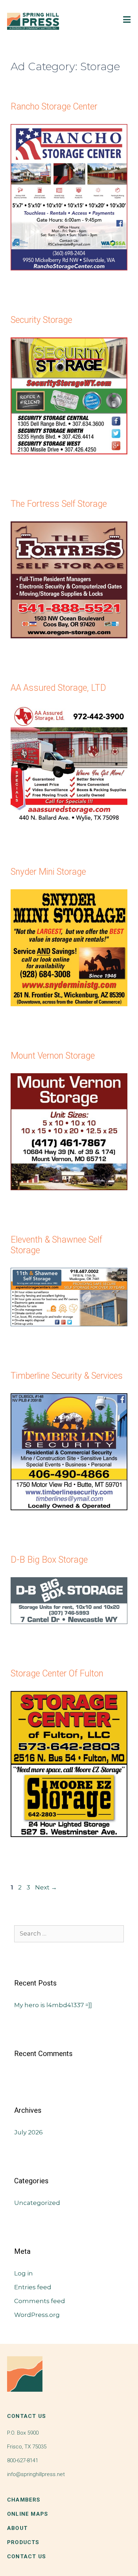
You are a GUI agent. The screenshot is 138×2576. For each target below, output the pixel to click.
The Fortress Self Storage (59, 504)
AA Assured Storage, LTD (58, 688)
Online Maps (28, 2514)
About (17, 2528)
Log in (24, 2273)
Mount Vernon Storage (53, 1056)
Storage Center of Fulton (57, 1673)
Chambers (24, 2500)
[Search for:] (69, 1933)
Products (23, 2542)
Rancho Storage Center (54, 107)
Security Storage (41, 320)
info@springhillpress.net (36, 2474)
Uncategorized (37, 2203)
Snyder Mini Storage (48, 872)
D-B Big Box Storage (49, 1560)
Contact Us (27, 2557)
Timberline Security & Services (67, 1376)
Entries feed (33, 2287)
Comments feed (40, 2301)
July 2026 (28, 2132)
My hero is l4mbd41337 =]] (53, 2005)
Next (46, 1887)
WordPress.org (37, 2315)
